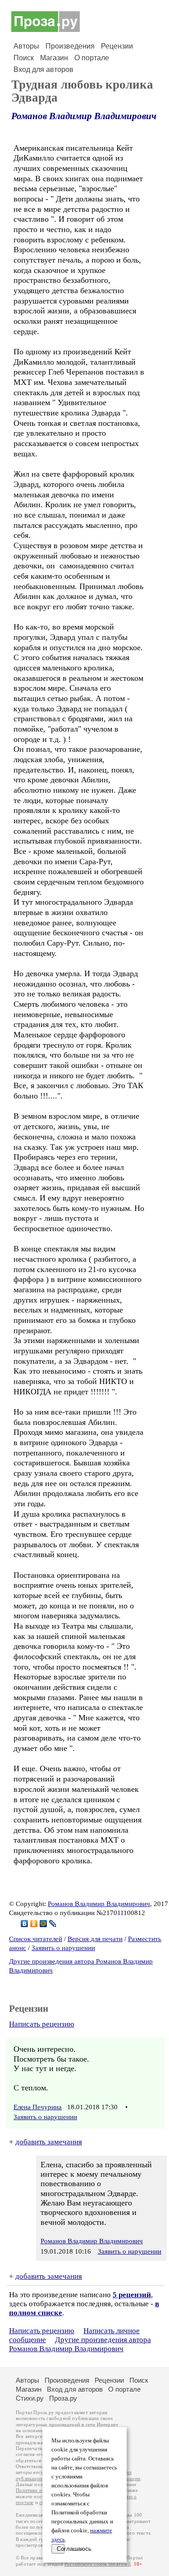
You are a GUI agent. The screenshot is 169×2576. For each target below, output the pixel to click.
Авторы (26, 46)
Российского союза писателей (98, 2564)
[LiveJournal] (53, 1924)
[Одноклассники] (34, 1924)
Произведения (70, 46)
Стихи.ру (30, 2398)
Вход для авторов (43, 69)
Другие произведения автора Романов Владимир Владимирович (80, 2344)
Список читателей (36, 1939)
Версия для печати (95, 1939)
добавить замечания (49, 2142)
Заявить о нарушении (63, 1948)
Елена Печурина (38, 2107)
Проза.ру (63, 2398)
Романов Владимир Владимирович (84, 116)
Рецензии (117, 46)
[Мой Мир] (43, 1924)
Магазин (54, 58)
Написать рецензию (42, 2024)
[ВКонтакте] (25, 1924)
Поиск (24, 58)
